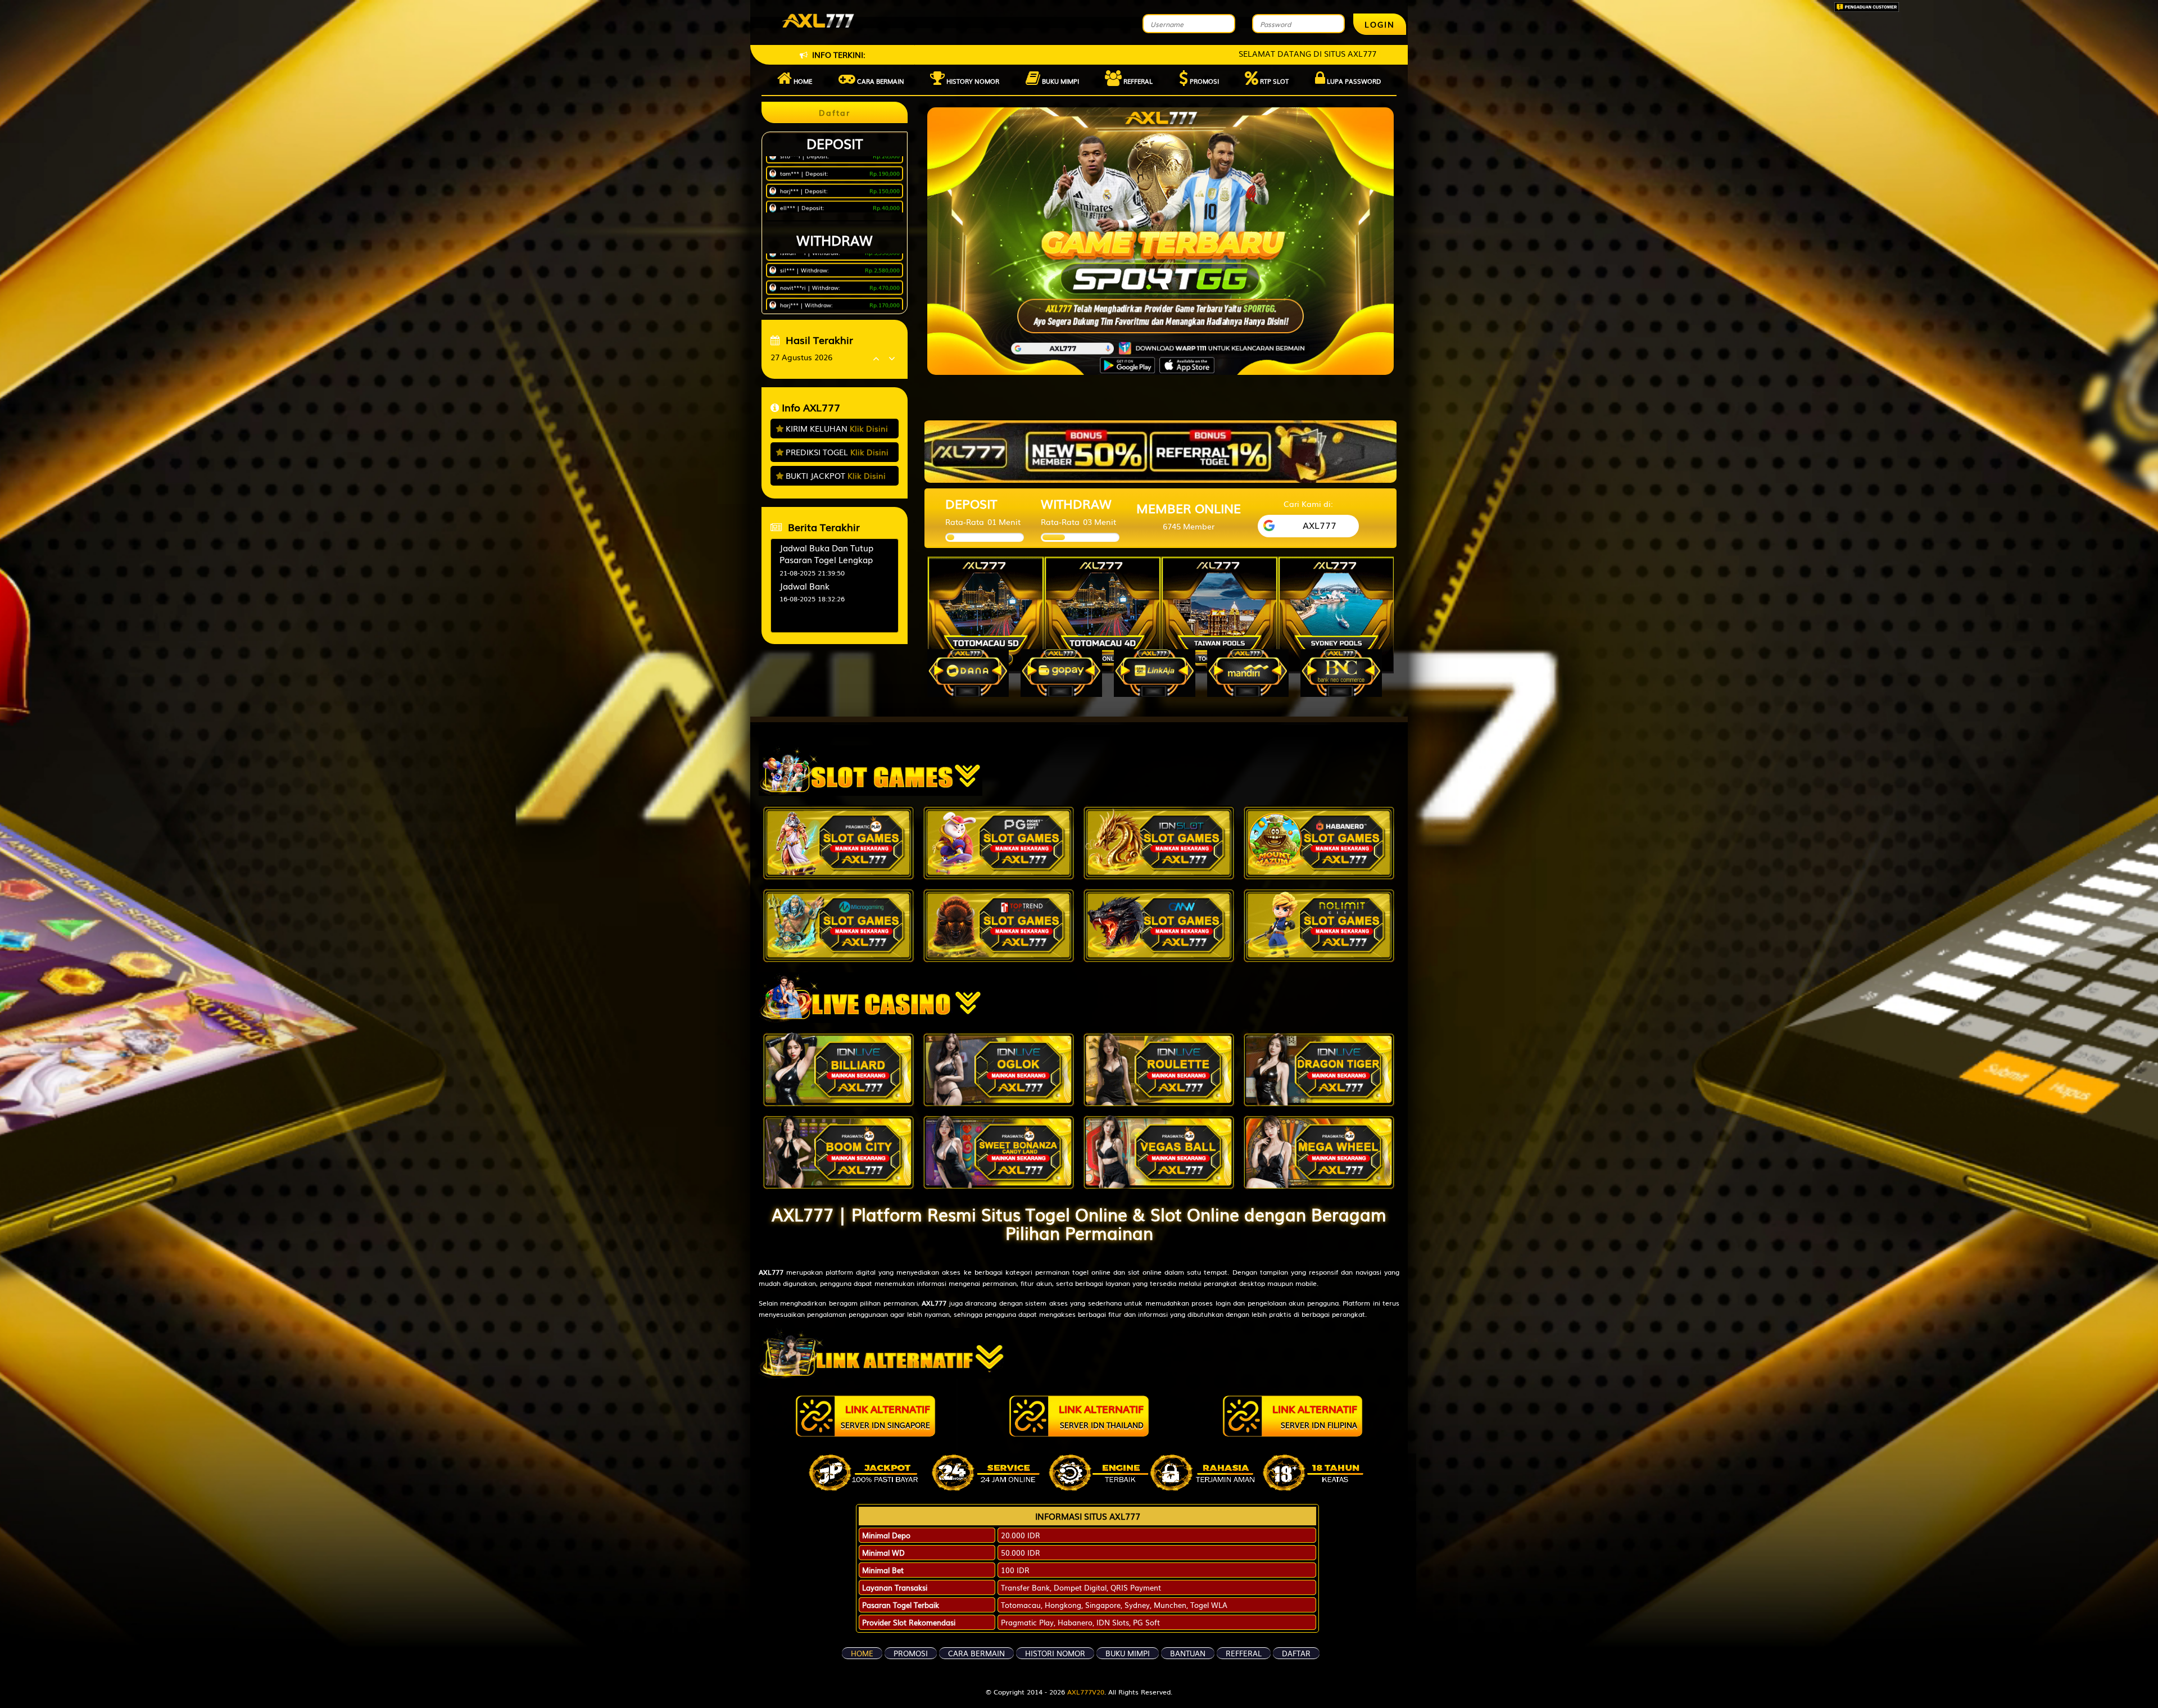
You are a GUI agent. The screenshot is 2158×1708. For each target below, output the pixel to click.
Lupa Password (1353, 81)
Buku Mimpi (1060, 81)
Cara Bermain (976, 1653)
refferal (1244, 1653)
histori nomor (1055, 1653)
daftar (1296, 1653)
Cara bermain (880, 81)
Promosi (1203, 81)
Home (802, 81)
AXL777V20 (1086, 1692)
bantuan (1188, 1653)
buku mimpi (1128, 1653)
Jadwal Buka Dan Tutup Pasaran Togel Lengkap (826, 553)
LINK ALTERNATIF (885, 1416)
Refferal (1137, 81)
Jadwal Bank (804, 586)
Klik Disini (869, 428)
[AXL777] (1160, 450)
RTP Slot (1273, 81)
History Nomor (972, 81)
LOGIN (1380, 24)
